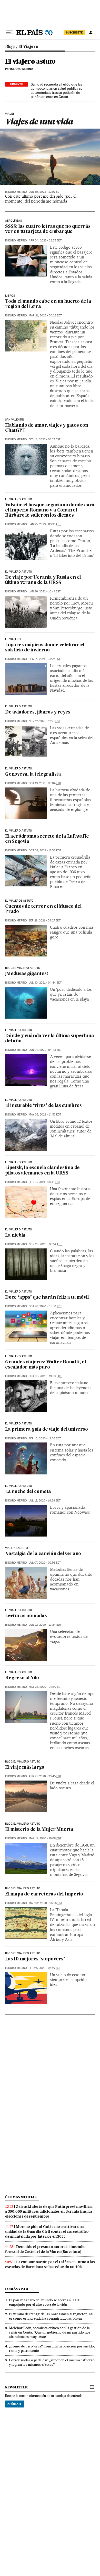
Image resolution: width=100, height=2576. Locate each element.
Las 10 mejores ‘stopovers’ (35, 1959)
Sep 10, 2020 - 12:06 (45, 1438)
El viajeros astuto (19, 901)
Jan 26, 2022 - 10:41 (45, 591)
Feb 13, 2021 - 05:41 (44, 1182)
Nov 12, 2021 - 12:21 (44, 721)
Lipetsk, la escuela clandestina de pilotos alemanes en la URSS (42, 1170)
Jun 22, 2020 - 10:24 (45, 1625)
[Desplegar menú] (9, 32)
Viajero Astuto (17, 1548)
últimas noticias (21, 2197)
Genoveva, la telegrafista (33, 774)
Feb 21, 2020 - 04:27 (45, 1968)
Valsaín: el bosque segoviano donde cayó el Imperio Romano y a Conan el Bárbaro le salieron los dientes (50, 510)
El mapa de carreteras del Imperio (44, 1894)
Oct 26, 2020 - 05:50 (45, 1306)
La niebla (15, 1235)
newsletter (16, 2387)
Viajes (10, 114)
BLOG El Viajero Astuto (23, 1953)
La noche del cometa (28, 1492)
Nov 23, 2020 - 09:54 (45, 1244)
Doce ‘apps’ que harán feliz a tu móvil (47, 1298)
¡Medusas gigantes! (26, 974)
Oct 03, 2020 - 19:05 (45, 1376)
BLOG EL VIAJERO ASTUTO (23, 968)
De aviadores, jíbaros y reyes (38, 712)
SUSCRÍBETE (74, 32)
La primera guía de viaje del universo (47, 1429)
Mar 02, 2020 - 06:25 (45, 1903)
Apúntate (15, 2404)
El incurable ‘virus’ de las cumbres (43, 1106)
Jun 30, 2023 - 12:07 (45, 192)
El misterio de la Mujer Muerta (39, 1830)
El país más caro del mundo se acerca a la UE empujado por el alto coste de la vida (44, 2302)
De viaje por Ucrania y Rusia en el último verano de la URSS (43, 580)
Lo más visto (17, 2289)
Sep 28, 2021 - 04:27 (45, 921)
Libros (10, 296)
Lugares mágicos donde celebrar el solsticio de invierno (45, 648)
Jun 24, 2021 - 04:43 (45, 1050)
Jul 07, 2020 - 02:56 (45, 1563)
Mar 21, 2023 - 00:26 (45, 316)
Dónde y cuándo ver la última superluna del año (49, 1039)
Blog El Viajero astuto (23, 1762)
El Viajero (28, 47)
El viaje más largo (25, 1768)
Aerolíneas (13, 221)
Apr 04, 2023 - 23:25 (45, 241)
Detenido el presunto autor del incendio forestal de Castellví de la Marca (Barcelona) (45, 2249)
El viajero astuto (30, 62)
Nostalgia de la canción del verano (43, 1554)
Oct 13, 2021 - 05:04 (45, 783)
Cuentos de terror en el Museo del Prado (43, 909)
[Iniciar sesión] (91, 32)
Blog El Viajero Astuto (23, 1824)
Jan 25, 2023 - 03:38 (45, 524)
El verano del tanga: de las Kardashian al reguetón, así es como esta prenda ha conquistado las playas (51, 2316)
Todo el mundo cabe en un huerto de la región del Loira (48, 304)
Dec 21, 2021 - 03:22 (44, 659)
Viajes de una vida (39, 121)
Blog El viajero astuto (23, 1889)
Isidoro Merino (16, 192)
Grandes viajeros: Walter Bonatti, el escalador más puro (46, 1365)
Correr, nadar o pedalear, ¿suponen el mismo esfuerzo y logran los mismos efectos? (52, 2362)
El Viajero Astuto (19, 572)
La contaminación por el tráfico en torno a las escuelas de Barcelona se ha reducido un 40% (50, 2264)
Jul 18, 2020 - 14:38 (45, 1501)
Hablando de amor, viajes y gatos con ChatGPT (47, 428)
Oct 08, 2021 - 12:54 (45, 850)
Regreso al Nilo (22, 1678)
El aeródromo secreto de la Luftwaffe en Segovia (47, 839)
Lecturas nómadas (26, 1616)
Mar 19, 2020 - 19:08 (45, 1838)
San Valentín (14, 420)
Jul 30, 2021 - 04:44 (45, 983)
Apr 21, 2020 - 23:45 (45, 1776)
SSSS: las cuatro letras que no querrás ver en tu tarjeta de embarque (48, 229)
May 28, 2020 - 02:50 (45, 1687)
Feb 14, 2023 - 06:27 (44, 439)
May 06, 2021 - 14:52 (45, 1115)
